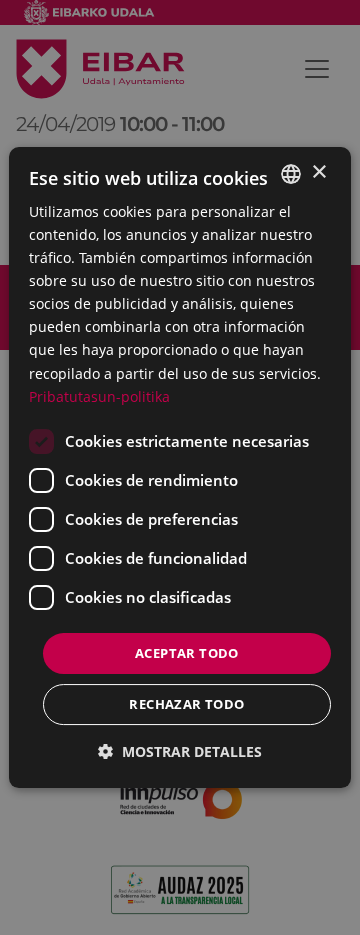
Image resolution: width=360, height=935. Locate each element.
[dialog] (180, 468)
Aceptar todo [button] (187, 653)
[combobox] (291, 174)
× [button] (318, 172)
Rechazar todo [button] (186, 704)
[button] (180, 751)
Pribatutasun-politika (99, 396)
